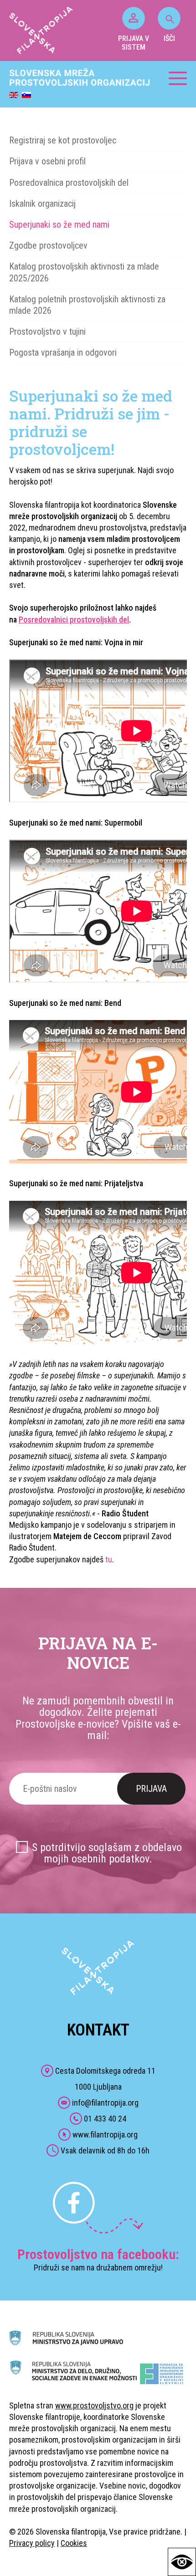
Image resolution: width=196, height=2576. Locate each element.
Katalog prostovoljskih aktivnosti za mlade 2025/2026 (84, 272)
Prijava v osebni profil (47, 161)
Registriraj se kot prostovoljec (63, 140)
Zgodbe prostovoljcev (48, 245)
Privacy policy (32, 2543)
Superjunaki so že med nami (59, 224)
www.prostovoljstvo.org (94, 2405)
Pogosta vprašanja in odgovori (63, 352)
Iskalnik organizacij (42, 204)
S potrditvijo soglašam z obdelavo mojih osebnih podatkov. (107, 1853)
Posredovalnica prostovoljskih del (69, 183)
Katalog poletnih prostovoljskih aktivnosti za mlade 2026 (87, 305)
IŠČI (169, 38)
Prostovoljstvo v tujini (47, 332)
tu (109, 1559)
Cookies (74, 2543)
